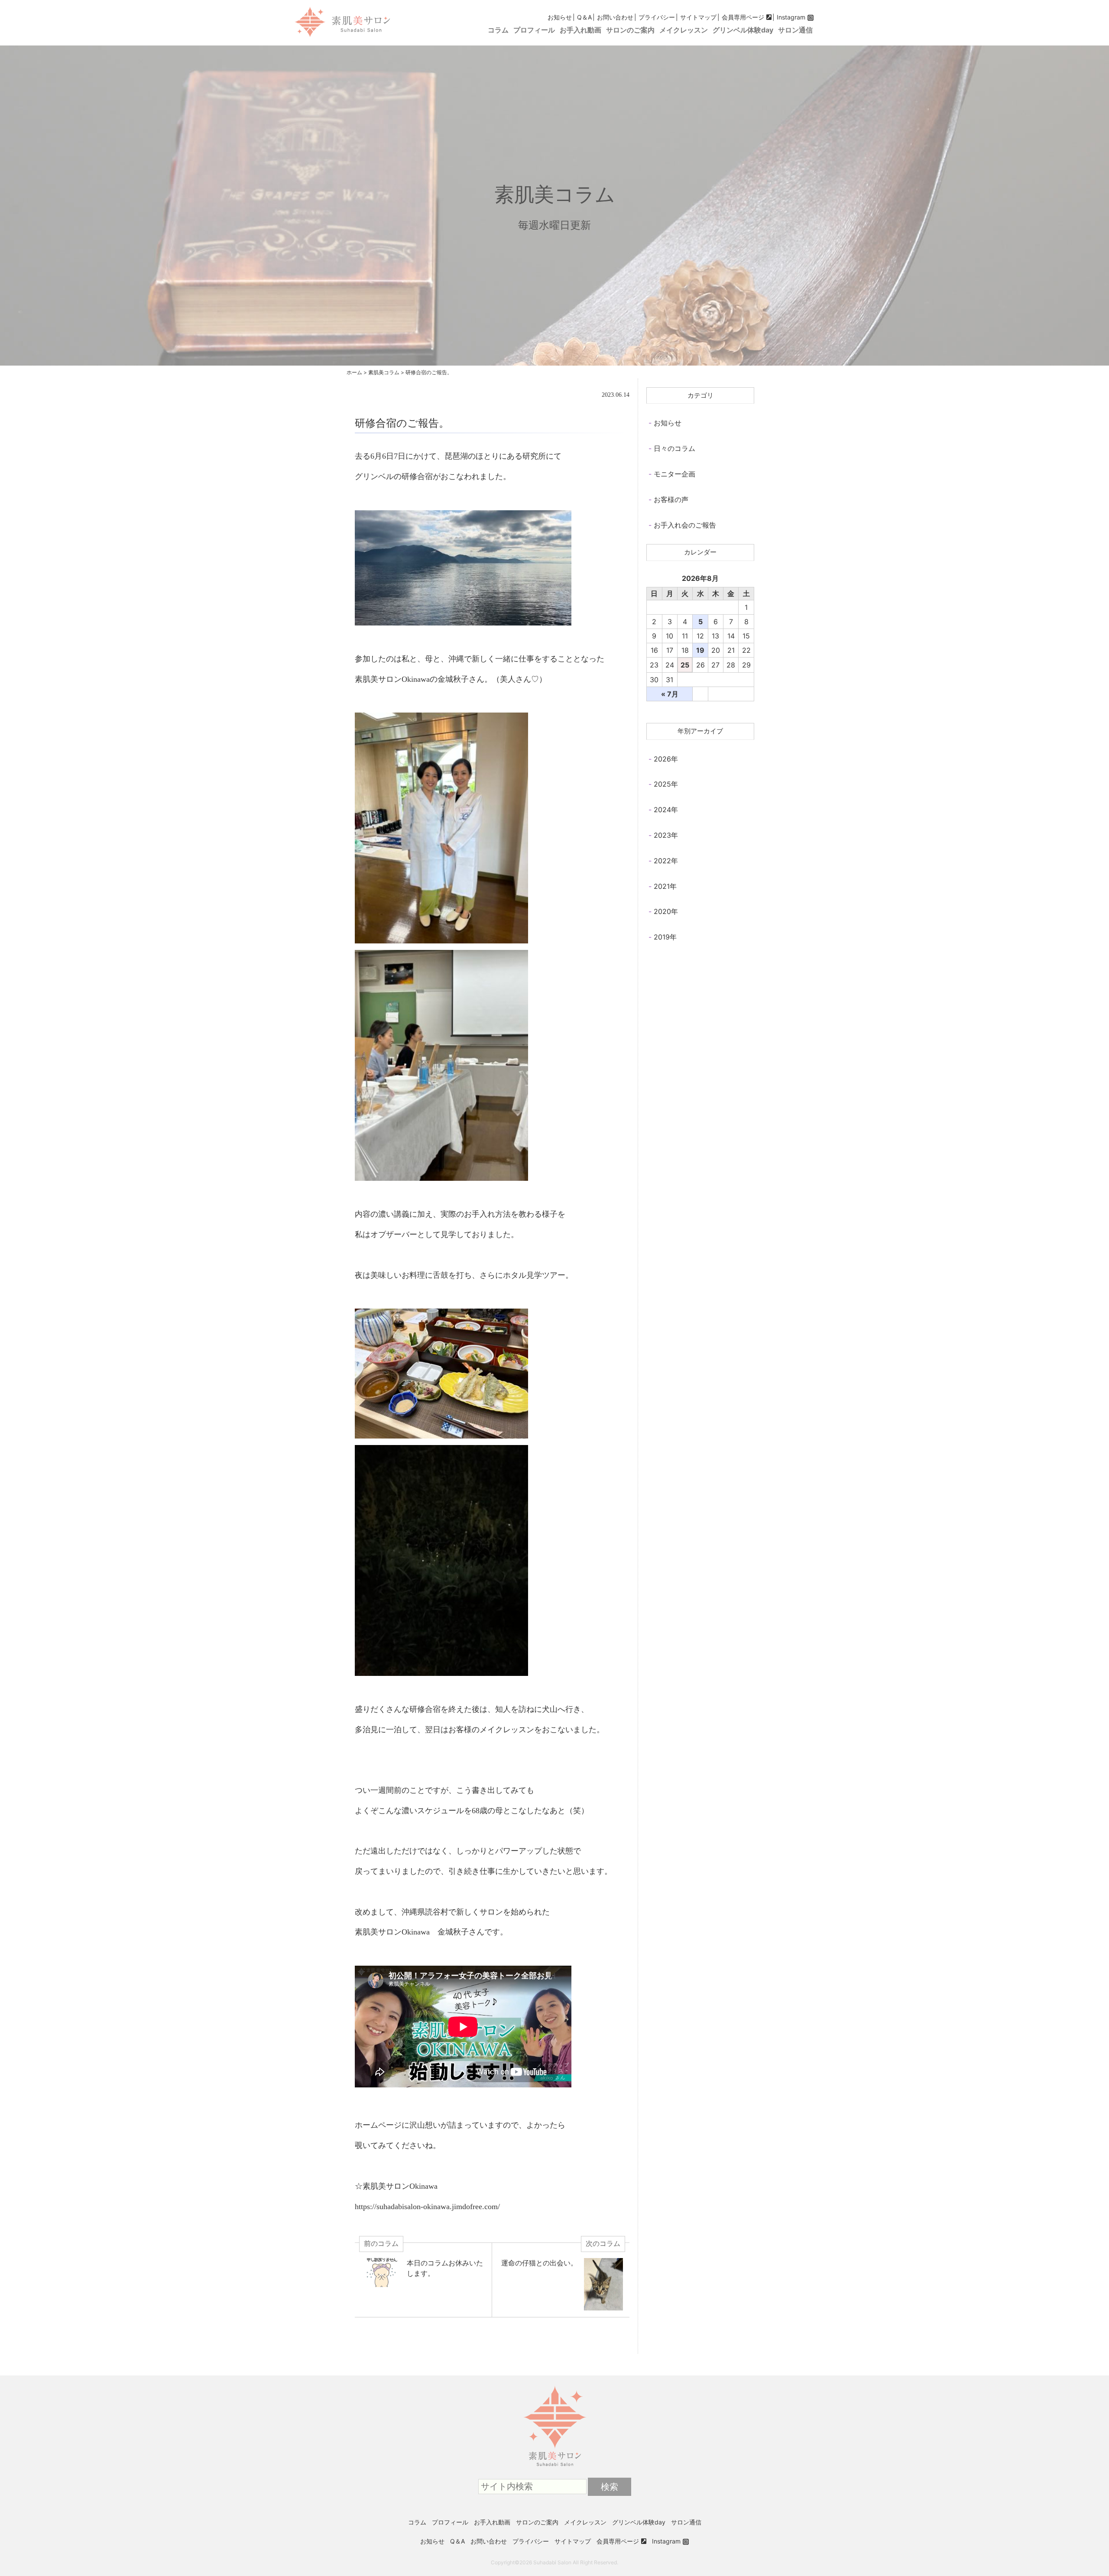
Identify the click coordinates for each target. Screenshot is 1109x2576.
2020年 (666, 911)
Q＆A (584, 17)
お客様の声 (671, 499)
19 (700, 650)
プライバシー (657, 17)
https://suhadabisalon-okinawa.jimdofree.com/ (427, 2207)
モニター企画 (674, 474)
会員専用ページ (743, 17)
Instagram (791, 17)
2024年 (666, 810)
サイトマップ (698, 17)
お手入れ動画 (580, 30)
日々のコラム (674, 448)
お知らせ (560, 17)
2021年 (665, 886)
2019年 (665, 937)
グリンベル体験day (743, 30)
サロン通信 (795, 30)
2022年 (666, 861)
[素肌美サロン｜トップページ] (554, 2386)
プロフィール (534, 30)
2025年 (666, 784)
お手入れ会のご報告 (685, 525)
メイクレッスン (684, 30)
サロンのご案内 (630, 30)
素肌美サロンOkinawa (392, 679)
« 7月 (670, 694)
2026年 (666, 759)
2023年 (666, 835)
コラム (498, 30)
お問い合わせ (615, 17)
